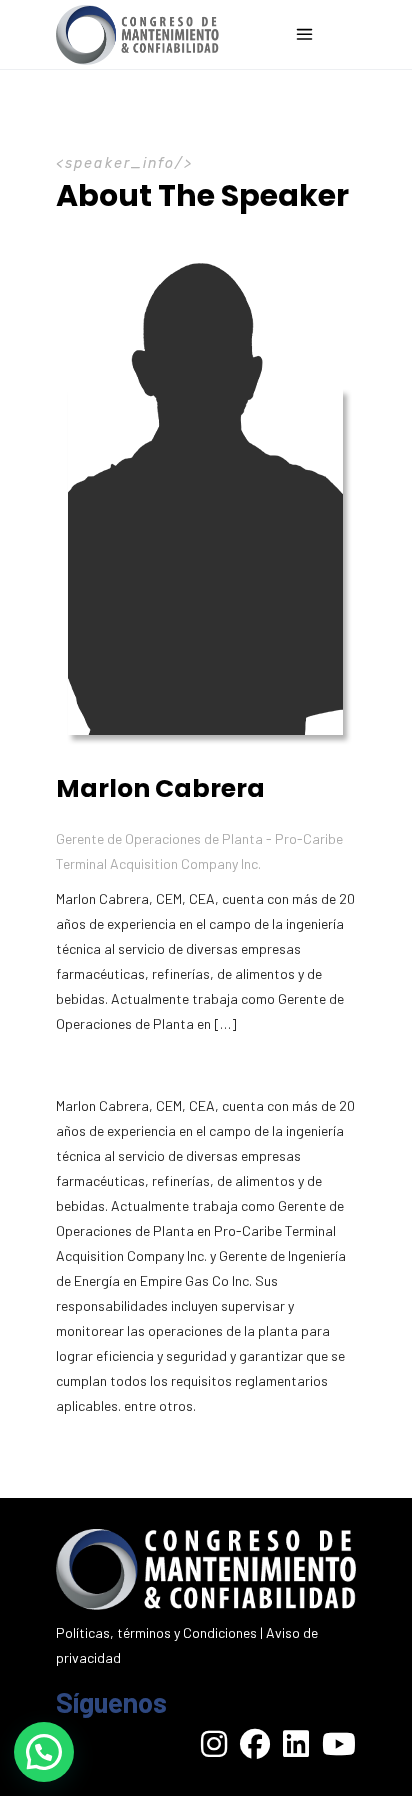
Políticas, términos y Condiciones (156, 1632)
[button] (44, 1752)
